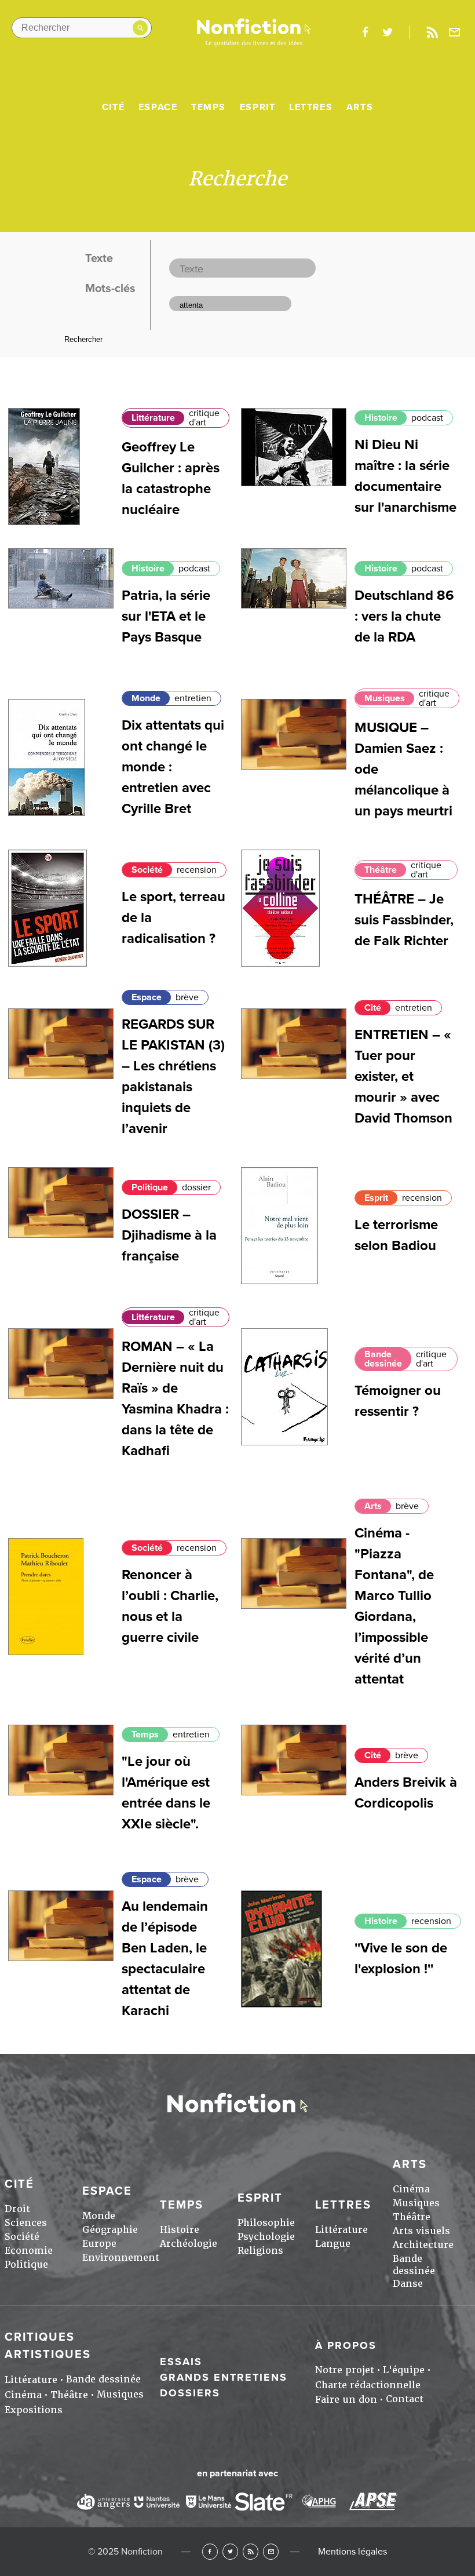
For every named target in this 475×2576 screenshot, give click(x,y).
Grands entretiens (224, 2377)
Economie (29, 2251)
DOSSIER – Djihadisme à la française (169, 1235)
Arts (360, 107)
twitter (388, 32)
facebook (365, 32)
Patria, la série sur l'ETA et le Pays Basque (166, 616)
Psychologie (266, 2237)
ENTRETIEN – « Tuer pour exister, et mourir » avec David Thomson (403, 1076)
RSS (251, 2551)
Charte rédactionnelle (368, 2385)
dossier (196, 1187)
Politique (150, 1187)
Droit (17, 2209)
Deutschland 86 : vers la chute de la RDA (404, 616)
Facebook (210, 2551)
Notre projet (345, 2370)
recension (197, 870)
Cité (113, 107)
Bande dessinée (383, 1359)
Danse (408, 2284)
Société (147, 870)
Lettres (311, 107)
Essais (181, 2362)
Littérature (153, 418)
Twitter (230, 2551)
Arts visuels (421, 2231)
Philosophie (266, 2223)
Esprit (258, 107)
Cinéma (411, 2189)
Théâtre (381, 870)
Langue (333, 2244)
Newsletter (455, 32)
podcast (427, 418)
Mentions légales (352, 2552)
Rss (432, 32)
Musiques (385, 698)
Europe (99, 2244)
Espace (158, 107)
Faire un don (346, 2400)
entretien (193, 698)
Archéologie (189, 2244)
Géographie (110, 2230)
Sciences (26, 2223)
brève (187, 997)
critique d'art (204, 418)
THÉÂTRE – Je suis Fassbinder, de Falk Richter (404, 920)
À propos (346, 2345)
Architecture (423, 2245)
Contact (405, 2399)
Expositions (34, 2410)
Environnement (121, 2258)
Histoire (381, 418)
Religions (260, 2251)
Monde (146, 698)
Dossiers (190, 2393)
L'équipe (404, 2370)
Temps (209, 107)
